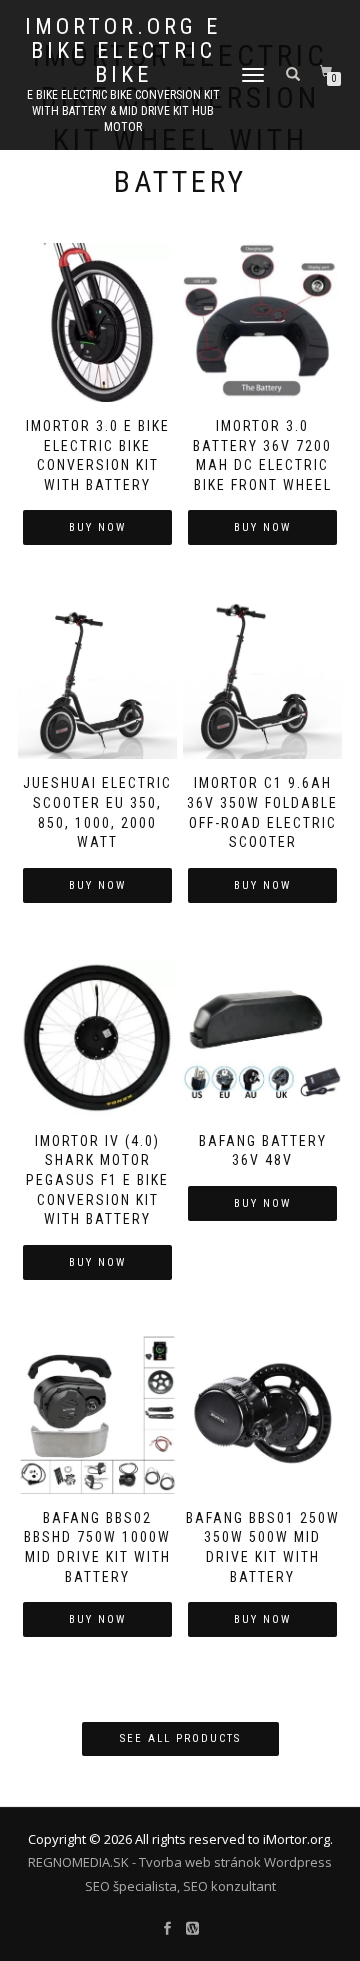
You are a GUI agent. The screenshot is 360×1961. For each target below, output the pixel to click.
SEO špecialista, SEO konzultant (180, 1886)
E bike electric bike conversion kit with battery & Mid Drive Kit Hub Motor (123, 111)
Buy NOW (97, 527)
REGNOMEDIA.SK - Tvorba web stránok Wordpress (180, 1862)
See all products (180, 1738)
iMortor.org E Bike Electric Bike (123, 51)
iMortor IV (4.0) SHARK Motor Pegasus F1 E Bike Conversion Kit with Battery (97, 1180)
